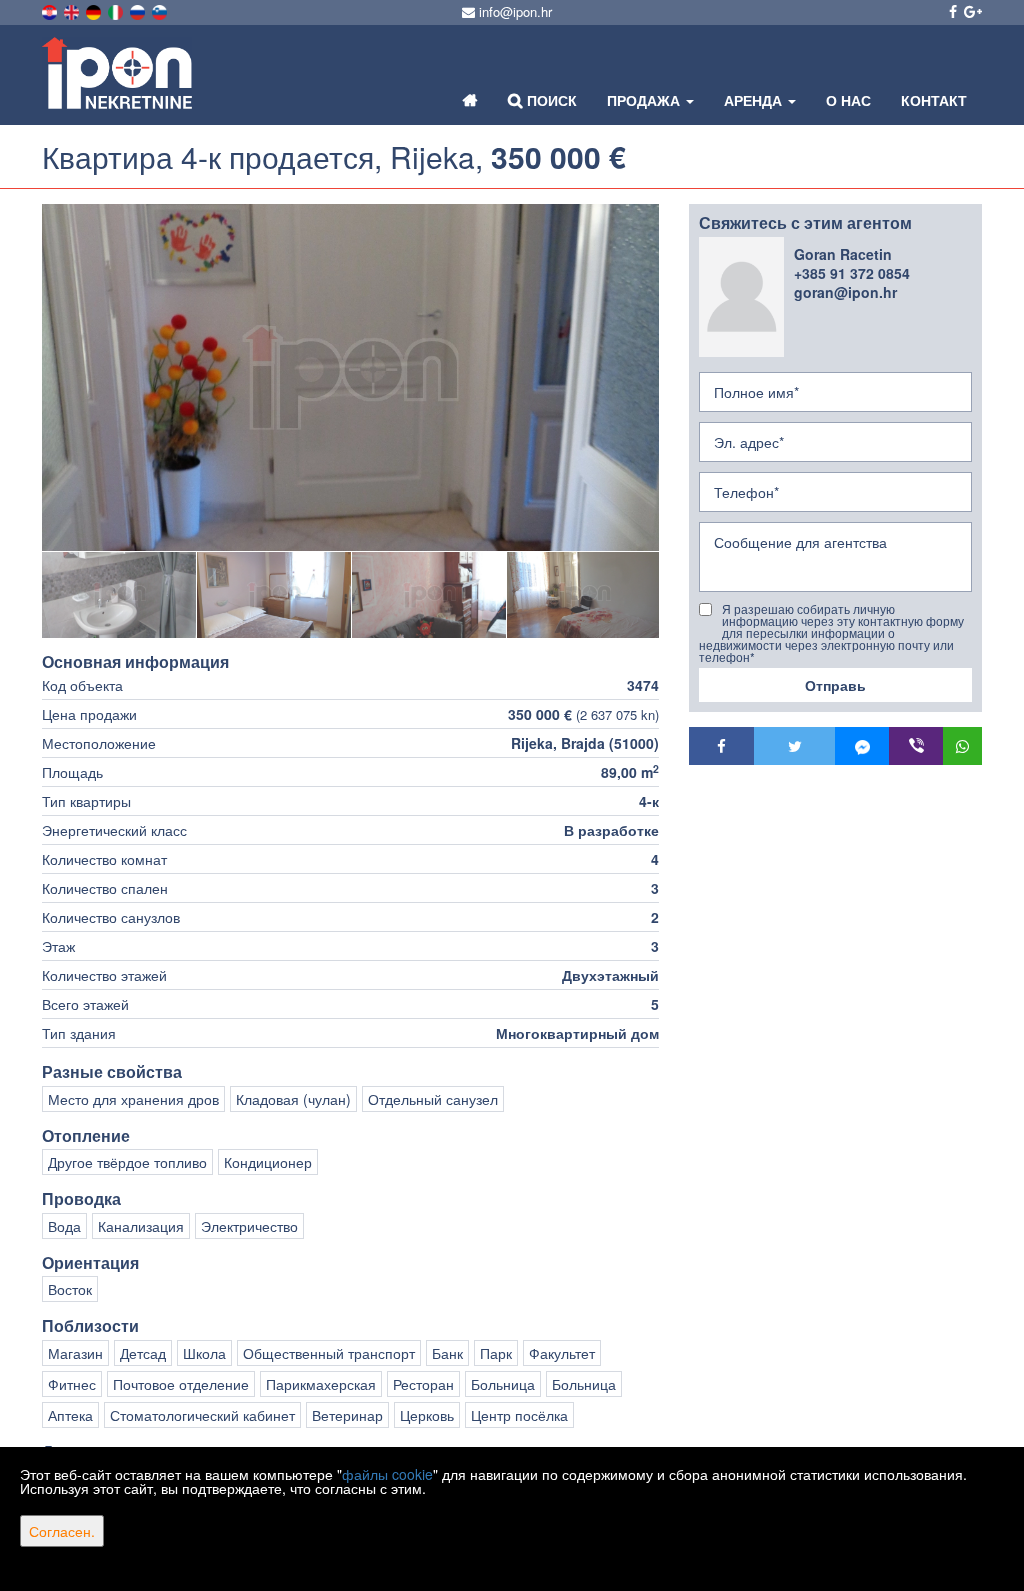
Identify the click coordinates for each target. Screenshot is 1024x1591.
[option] (119, 595)
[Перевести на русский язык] (139, 10)
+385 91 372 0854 (852, 273)
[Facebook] (722, 746)
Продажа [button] (645, 100)
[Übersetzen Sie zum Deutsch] (95, 10)
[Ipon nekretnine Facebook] (951, 11)
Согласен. (62, 1531)
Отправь (835, 685)
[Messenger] (862, 746)
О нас (848, 100)
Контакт (934, 100)
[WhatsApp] (962, 746)
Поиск (550, 100)
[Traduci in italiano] (117, 10)
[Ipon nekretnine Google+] (971, 11)
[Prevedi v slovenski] (161, 10)
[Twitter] (794, 746)
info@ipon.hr (513, 11)
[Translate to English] (73, 10)
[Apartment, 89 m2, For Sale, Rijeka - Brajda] (350, 377)
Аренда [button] (755, 100)
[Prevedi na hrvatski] (51, 10)
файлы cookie (387, 1474)
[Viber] (916, 746)
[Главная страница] (470, 100)
